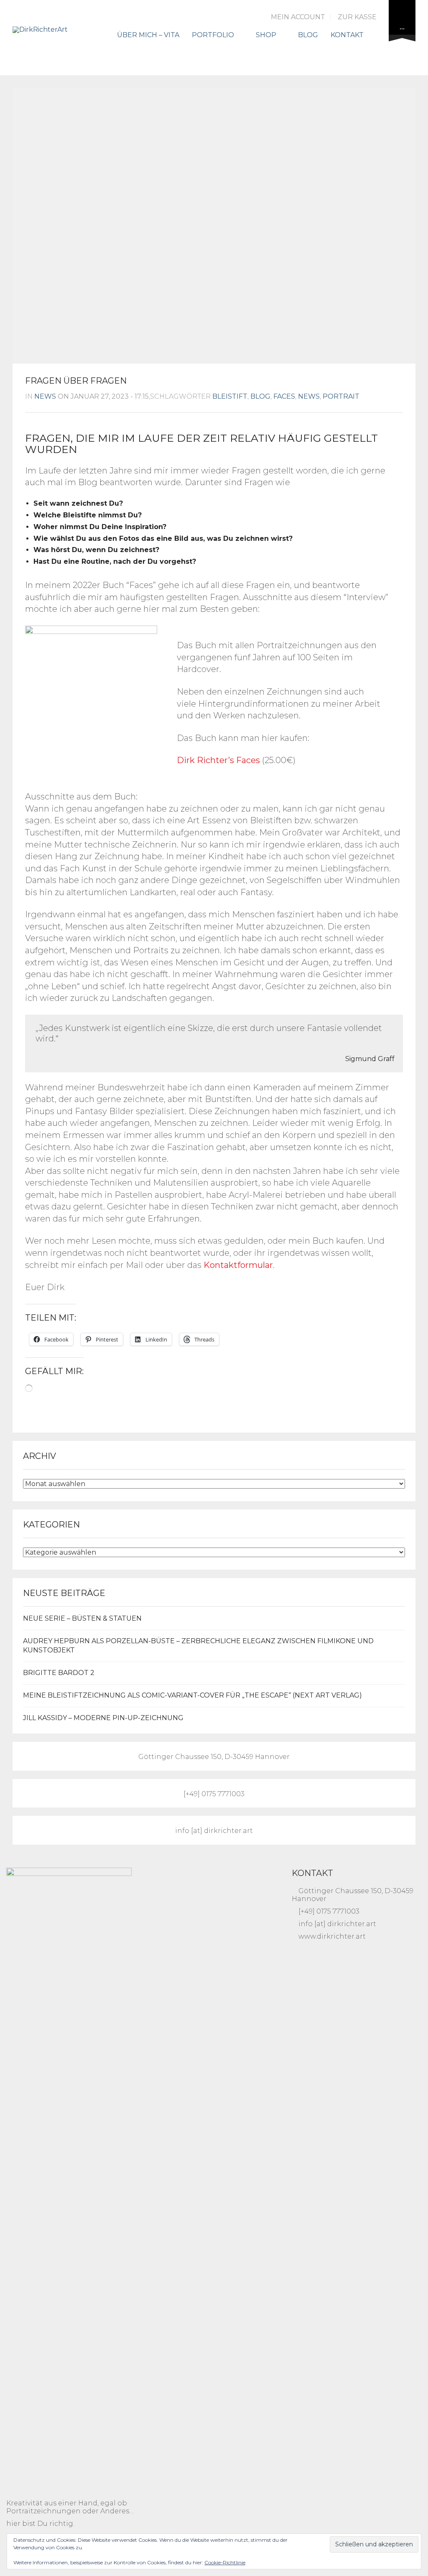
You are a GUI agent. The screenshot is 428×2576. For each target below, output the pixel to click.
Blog (308, 35)
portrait (341, 396)
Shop (266, 35)
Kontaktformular (238, 1265)
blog (260, 396)
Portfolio (213, 35)
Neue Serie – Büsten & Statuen (82, 1618)
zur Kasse (357, 17)
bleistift (230, 396)
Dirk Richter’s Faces (218, 760)
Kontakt (347, 35)
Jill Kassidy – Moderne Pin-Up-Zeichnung (103, 1718)
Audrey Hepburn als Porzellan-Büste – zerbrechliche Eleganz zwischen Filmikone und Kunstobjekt (198, 1646)
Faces (284, 396)
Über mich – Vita (148, 35)
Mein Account (298, 17)
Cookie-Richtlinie (225, 2562)
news (45, 396)
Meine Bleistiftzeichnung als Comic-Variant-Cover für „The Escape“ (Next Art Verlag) (192, 1695)
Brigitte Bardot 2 (59, 1673)
